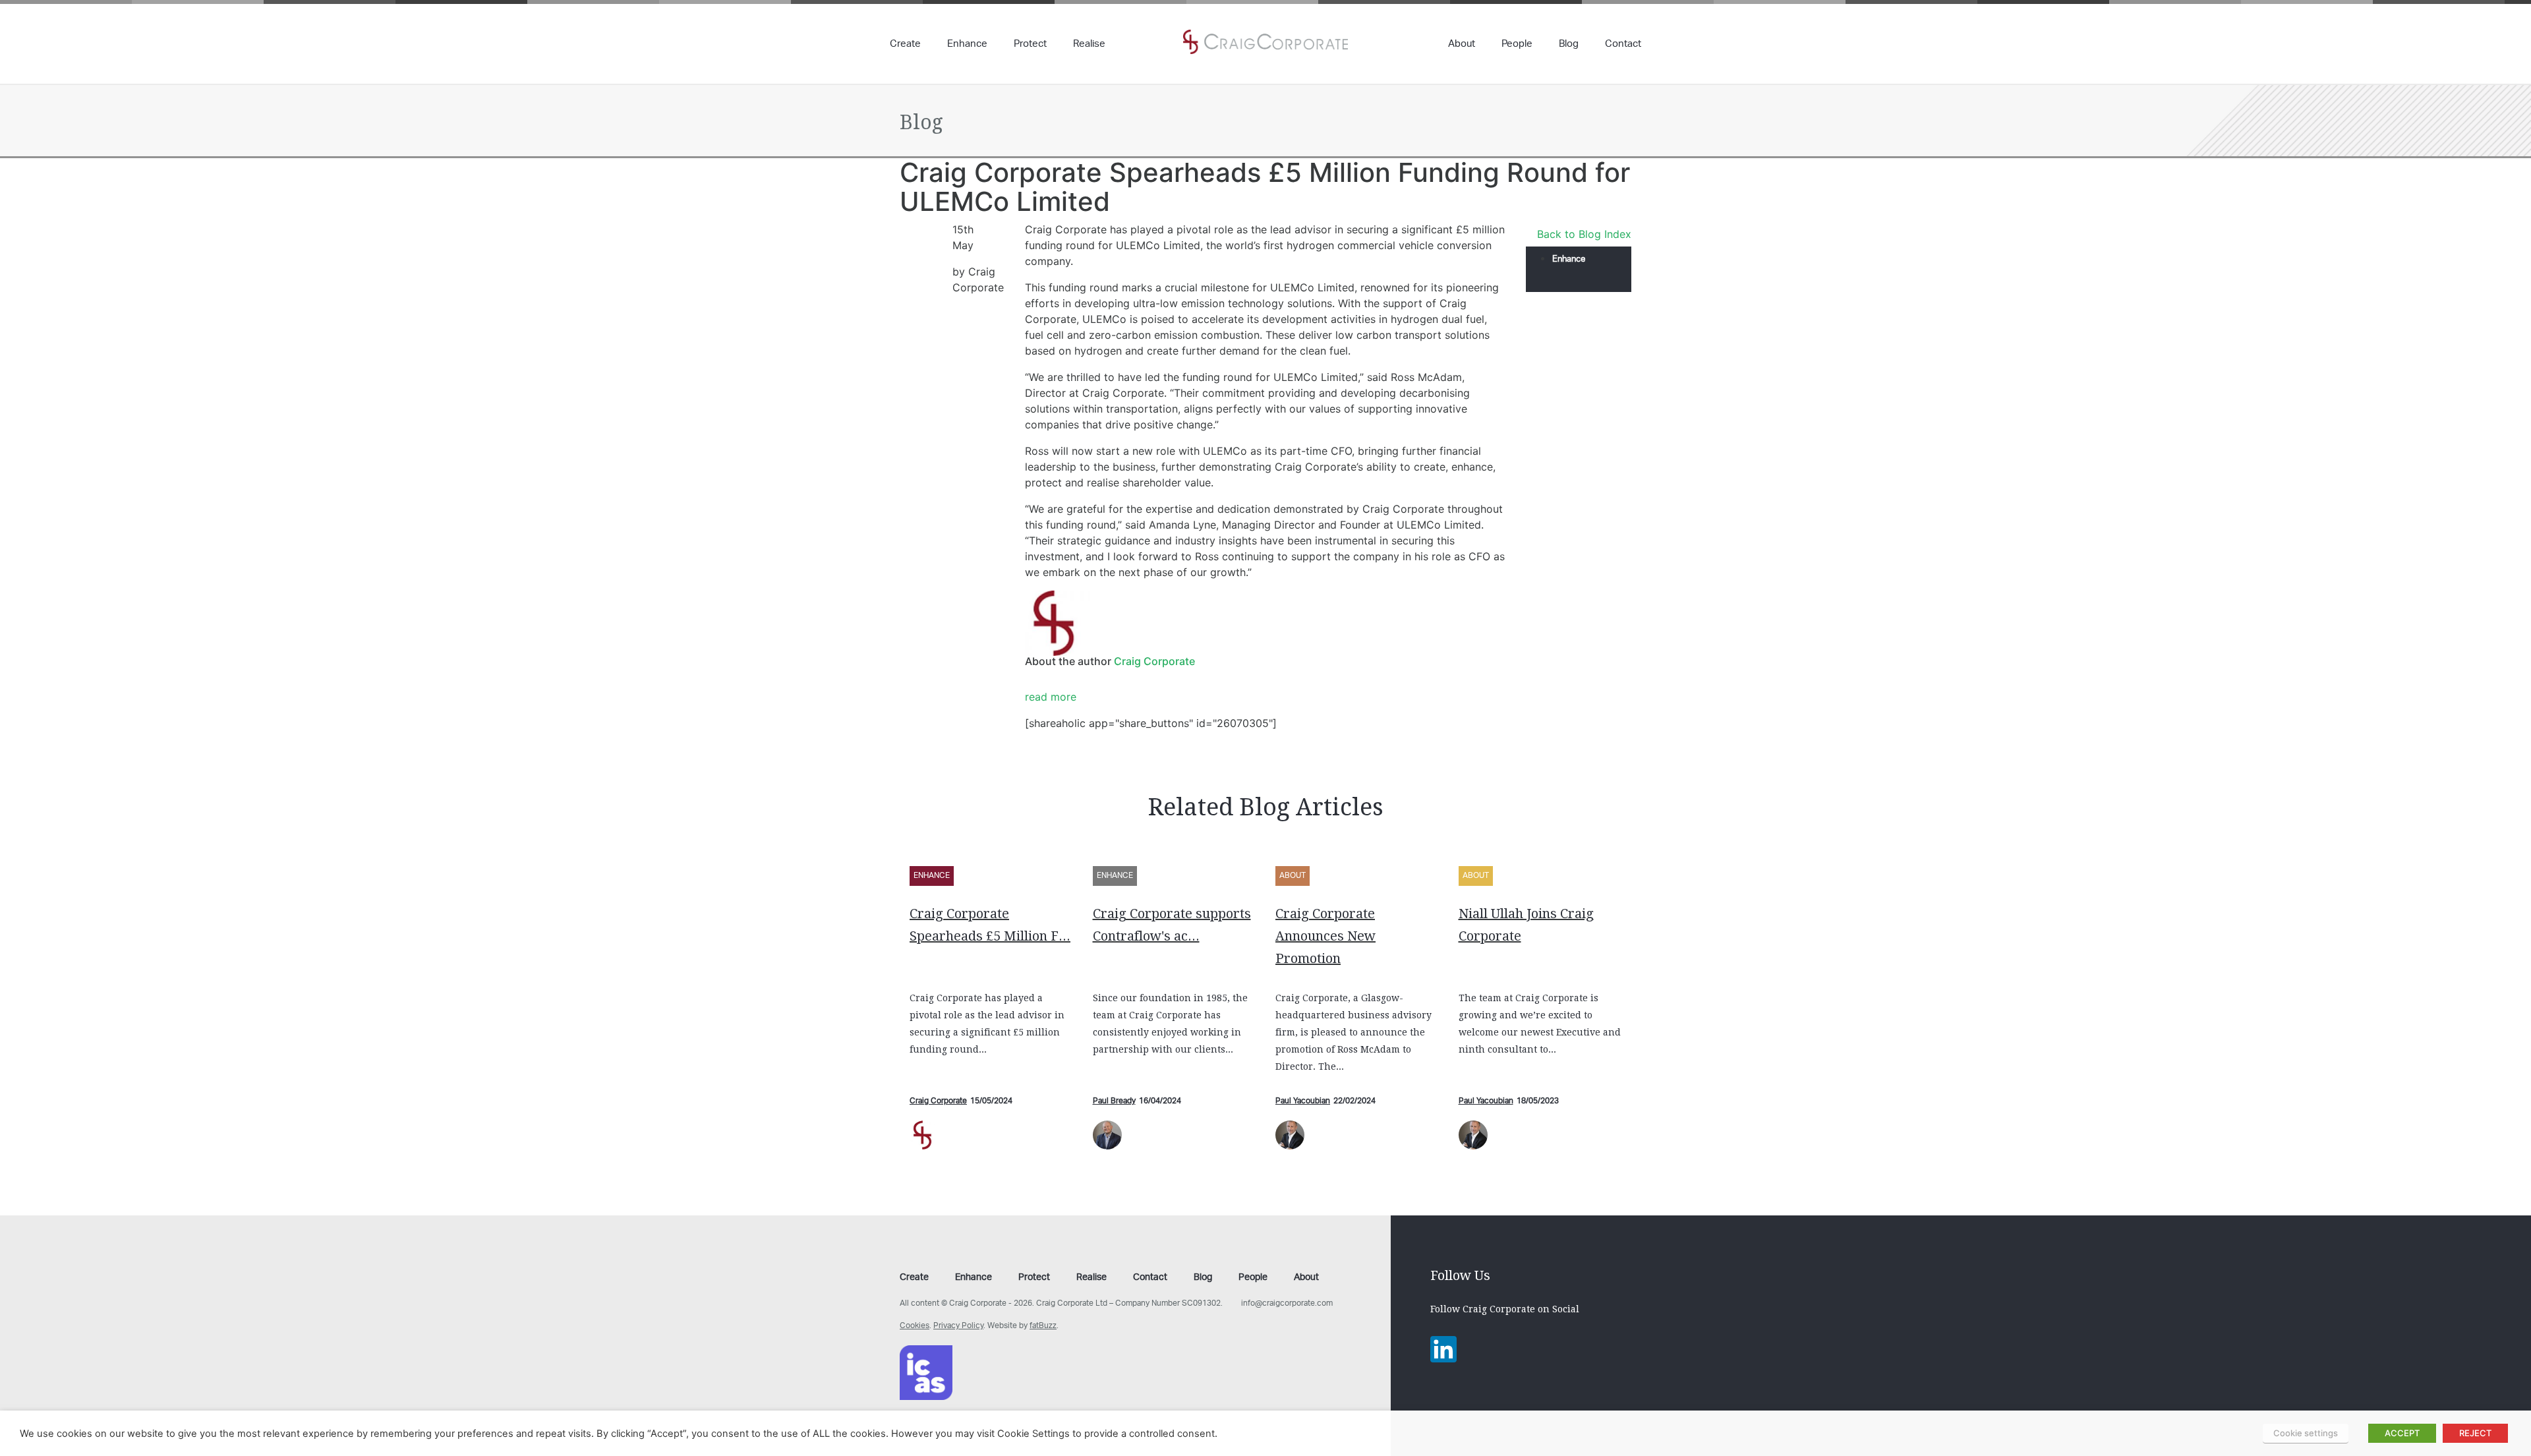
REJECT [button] (2475, 1433)
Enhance (967, 45)
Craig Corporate (1154, 661)
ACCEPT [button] (2402, 1433)
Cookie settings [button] (2306, 1433)
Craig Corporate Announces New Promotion (1325, 936)
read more (1051, 697)
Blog (1569, 45)
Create (905, 45)
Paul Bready (1114, 1101)
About (1462, 45)
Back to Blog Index (1584, 234)
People (1517, 45)
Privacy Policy (958, 1326)
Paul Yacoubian (1303, 1101)
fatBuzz (1043, 1326)
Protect (1030, 45)
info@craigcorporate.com (1287, 1303)
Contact (1623, 45)
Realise (1089, 45)
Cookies (915, 1326)
